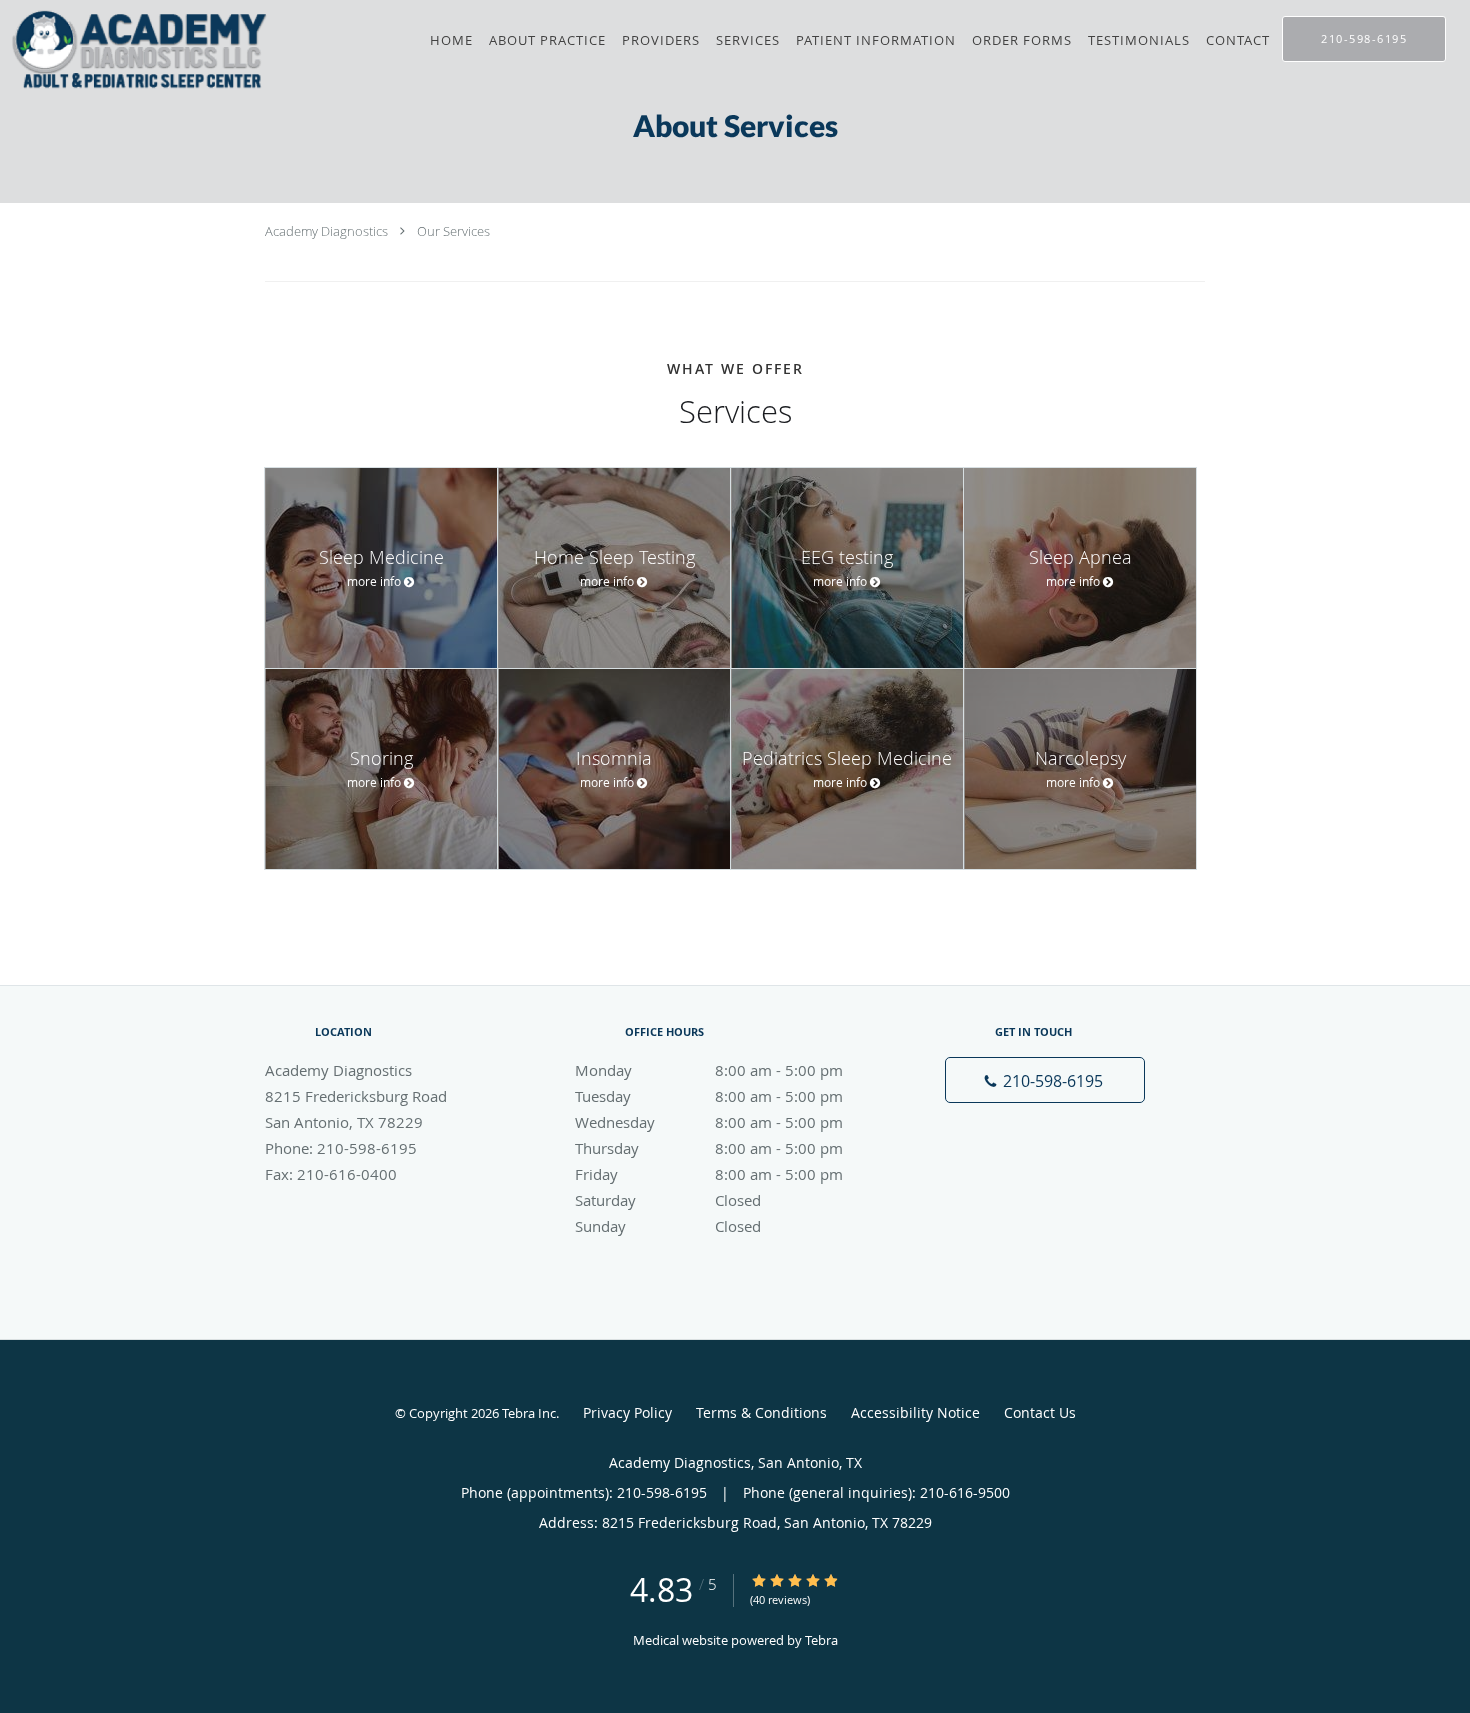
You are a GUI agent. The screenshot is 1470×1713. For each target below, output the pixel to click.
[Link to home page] (136, 49)
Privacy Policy (627, 1412)
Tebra (821, 1640)
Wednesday (709, 1122)
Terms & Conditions (761, 1412)
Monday (709, 1070)
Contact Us (1040, 1412)
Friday (709, 1174)
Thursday (709, 1148)
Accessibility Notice (915, 1412)
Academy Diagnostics (326, 231)
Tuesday (709, 1096)
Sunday (668, 1226)
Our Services (453, 231)
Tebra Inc (529, 1413)
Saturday (668, 1200)
